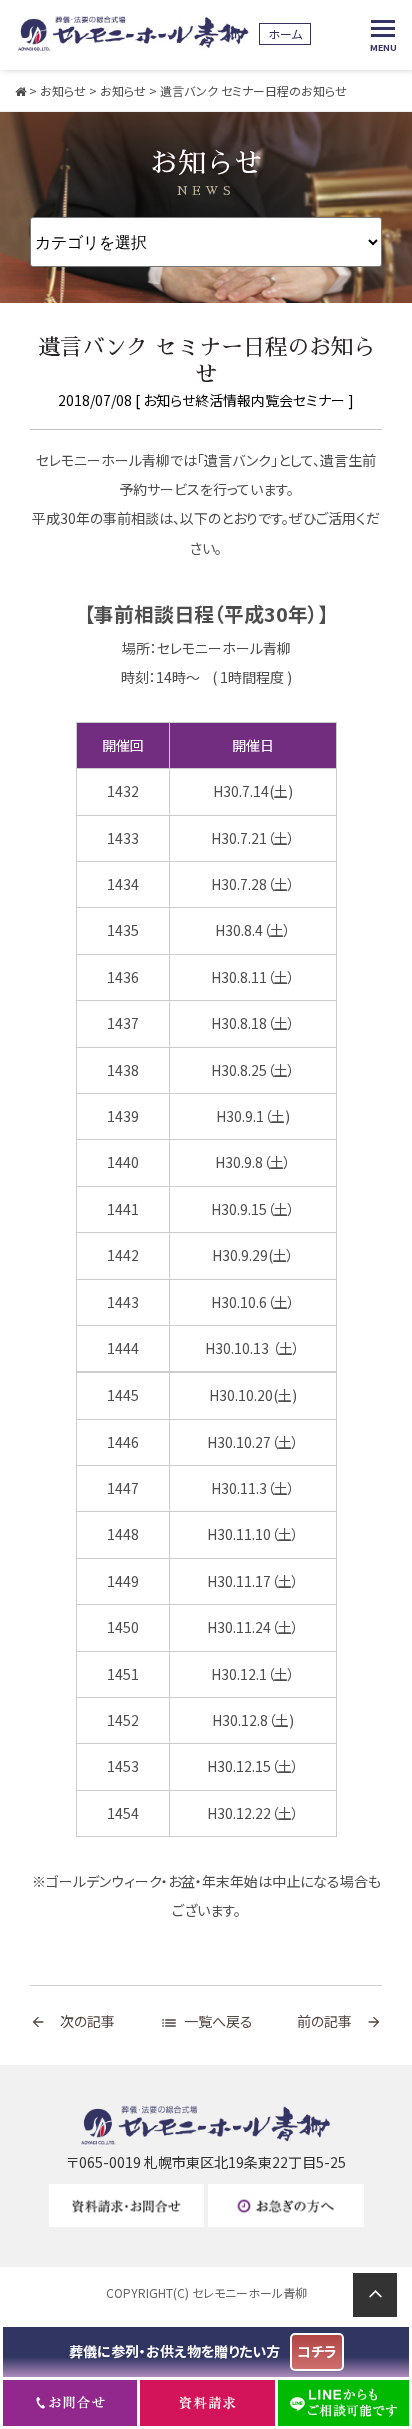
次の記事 (72, 2021)
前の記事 (339, 2021)
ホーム (285, 33)
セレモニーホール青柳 (249, 2292)
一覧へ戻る (206, 2021)
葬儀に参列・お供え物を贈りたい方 (203, 2351)
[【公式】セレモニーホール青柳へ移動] (20, 90)
